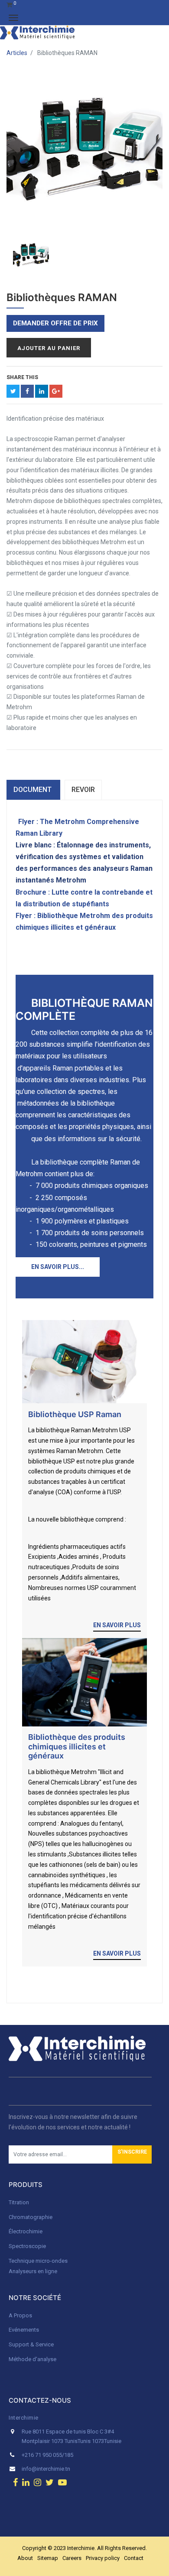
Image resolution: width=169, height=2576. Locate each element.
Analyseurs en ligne (33, 2271)
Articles (17, 53)
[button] (132, 2154)
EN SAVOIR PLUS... (58, 1267)
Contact (134, 2558)
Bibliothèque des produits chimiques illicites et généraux (77, 1746)
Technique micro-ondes (38, 2261)
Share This (22, 377)
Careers (72, 2558)
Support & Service (31, 2344)
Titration (19, 2202)
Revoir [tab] (83, 790)
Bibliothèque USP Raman (75, 1414)
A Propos (21, 2315)
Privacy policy (103, 2558)
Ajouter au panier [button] (49, 348)
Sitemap (48, 2558)
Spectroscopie (27, 2246)
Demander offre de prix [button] (55, 323)
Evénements (24, 2330)
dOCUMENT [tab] (33, 790)
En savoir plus (117, 1625)
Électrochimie (26, 2231)
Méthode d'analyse (32, 2359)
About (25, 2558)
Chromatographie (31, 2217)
